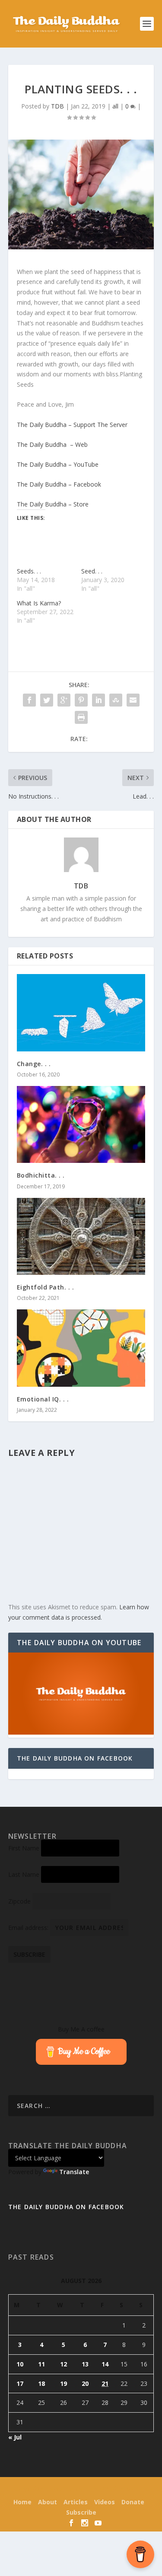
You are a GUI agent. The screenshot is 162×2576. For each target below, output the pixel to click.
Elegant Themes (65, 2489)
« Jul (15, 2437)
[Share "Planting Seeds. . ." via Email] (133, 700)
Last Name (24, 1874)
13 (85, 2364)
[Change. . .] (81, 1013)
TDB (57, 106)
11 (41, 2364)
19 (64, 2383)
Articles (76, 2502)
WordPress (140, 2489)
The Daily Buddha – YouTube (58, 464)
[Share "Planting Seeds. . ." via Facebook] (29, 700)
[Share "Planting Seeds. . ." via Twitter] (47, 700)
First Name (24, 1848)
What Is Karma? (39, 603)
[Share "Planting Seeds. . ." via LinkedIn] (98, 700)
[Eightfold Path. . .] (81, 1237)
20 (85, 2383)
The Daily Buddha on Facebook (75, 1758)
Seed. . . (92, 571)
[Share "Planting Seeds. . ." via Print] (81, 717)
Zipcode (19, 1901)
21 (105, 2383)
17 (20, 2383)
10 (20, 2364)
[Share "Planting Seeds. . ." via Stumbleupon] (116, 700)
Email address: (29, 1928)
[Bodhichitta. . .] (81, 1125)
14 (105, 2364)
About (48, 2502)
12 (64, 2364)
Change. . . (34, 1064)
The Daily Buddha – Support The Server (72, 425)
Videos (105, 2502)
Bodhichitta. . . (41, 1175)
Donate (133, 2502)
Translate (74, 2172)
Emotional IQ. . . (43, 1399)
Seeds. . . (29, 571)
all (115, 106)
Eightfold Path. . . (46, 1287)
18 (41, 2383)
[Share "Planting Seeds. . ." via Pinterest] (81, 700)
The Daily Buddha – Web (52, 444)
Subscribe (81, 2512)
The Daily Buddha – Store (53, 504)
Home (22, 2502)
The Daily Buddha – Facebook (59, 484)
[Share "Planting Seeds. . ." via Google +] (64, 700)
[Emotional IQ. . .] (81, 1348)
